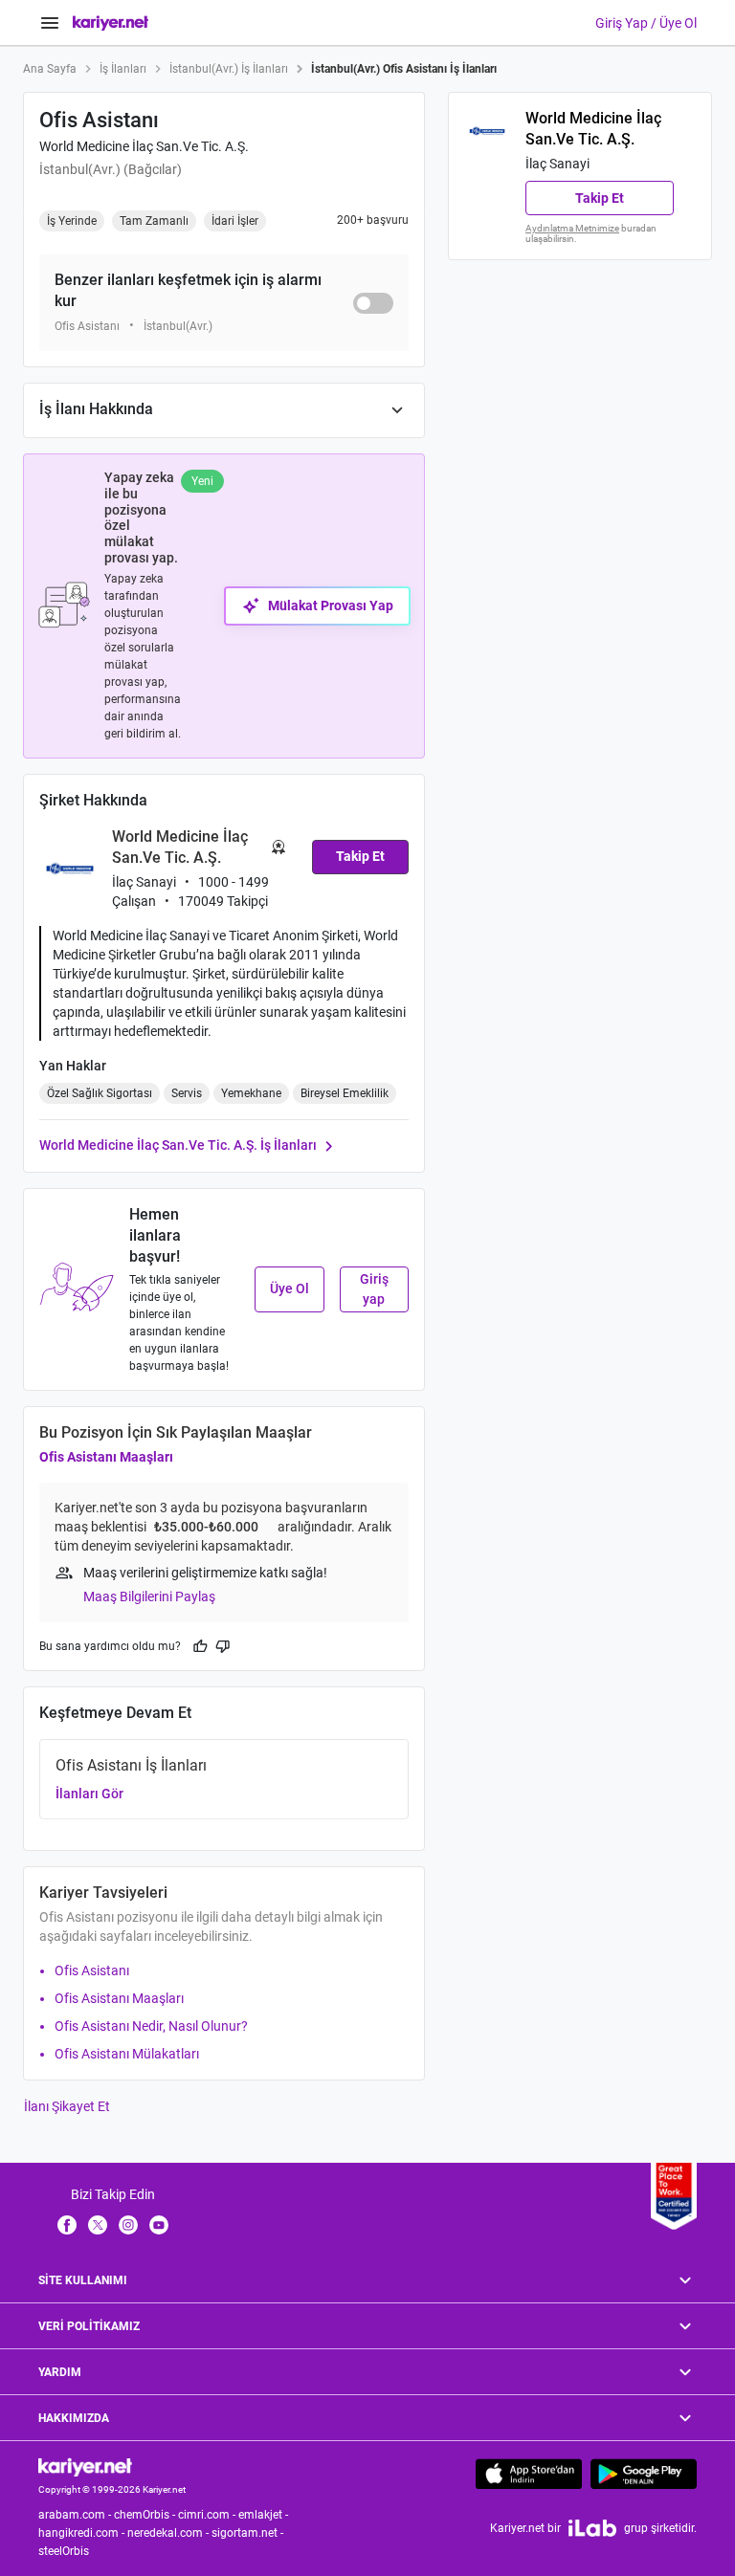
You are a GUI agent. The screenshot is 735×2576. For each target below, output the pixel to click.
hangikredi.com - (83, 2533)
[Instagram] (128, 2224)
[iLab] (592, 2528)
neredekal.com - (169, 2533)
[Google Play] (644, 2474)
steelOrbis (64, 2551)
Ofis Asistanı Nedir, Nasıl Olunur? (151, 2026)
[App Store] (529, 2474)
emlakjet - (265, 2515)
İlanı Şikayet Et (67, 2106)
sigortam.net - (249, 2533)
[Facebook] (67, 2224)
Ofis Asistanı (92, 1971)
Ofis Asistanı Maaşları (106, 1457)
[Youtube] (159, 2224)
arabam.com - (76, 2515)
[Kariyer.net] (85, 2466)
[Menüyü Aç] (50, 23)
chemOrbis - (146, 2515)
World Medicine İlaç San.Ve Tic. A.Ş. (144, 146)
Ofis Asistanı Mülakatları (127, 2054)
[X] (98, 2224)
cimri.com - (208, 2515)
